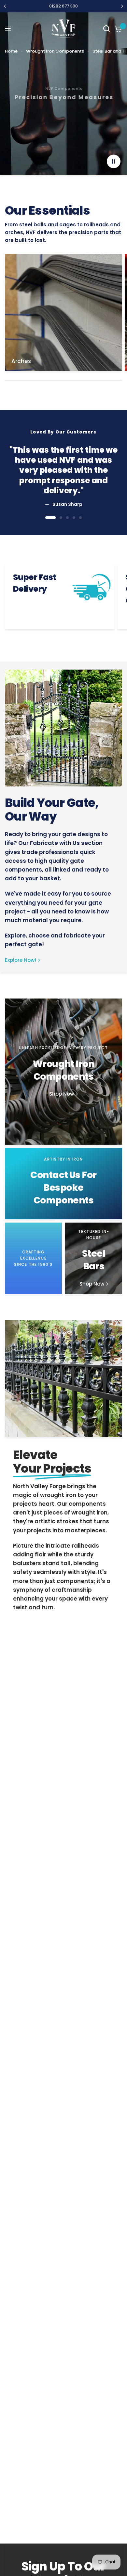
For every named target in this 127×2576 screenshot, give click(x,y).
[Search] (106, 29)
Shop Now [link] (62, 1094)
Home (11, 51)
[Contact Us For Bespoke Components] (63, 1184)
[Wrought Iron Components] (63, 1072)
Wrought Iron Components (55, 51)
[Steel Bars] (94, 1258)
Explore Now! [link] (21, 960)
